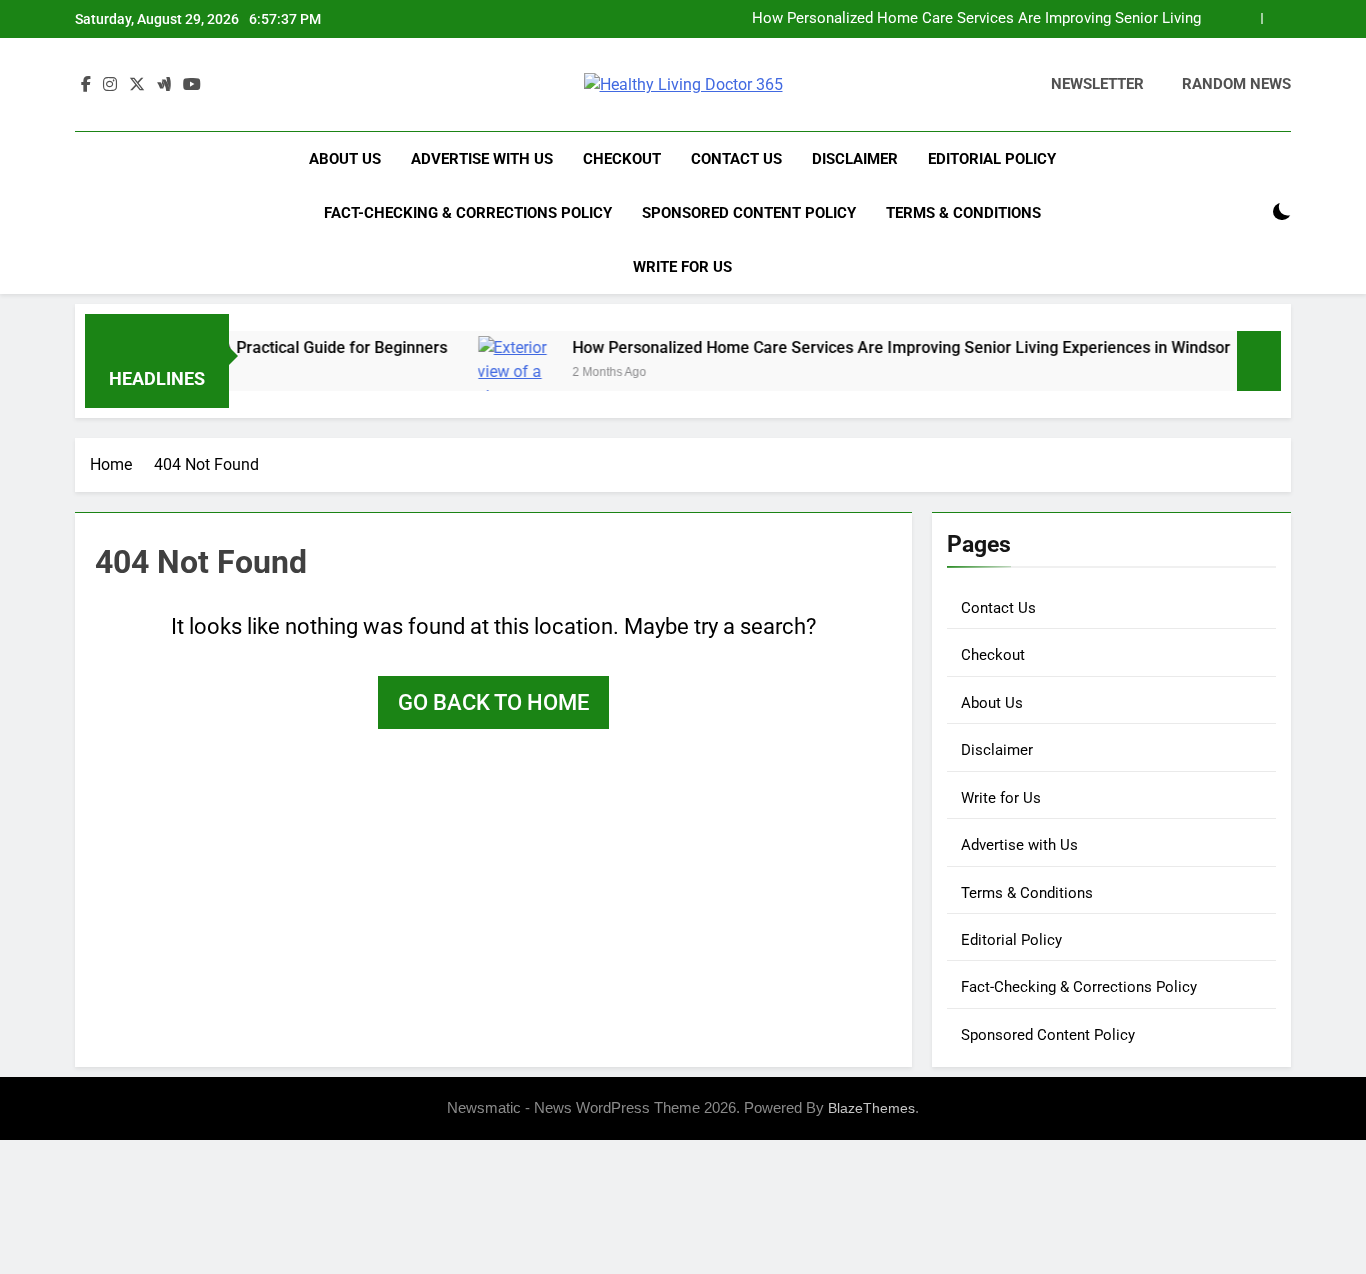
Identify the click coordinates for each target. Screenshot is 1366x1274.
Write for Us (682, 267)
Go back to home (493, 702)
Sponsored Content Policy (749, 213)
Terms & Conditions (963, 213)
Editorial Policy (992, 159)
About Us (345, 159)
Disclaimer (855, 159)
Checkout (622, 159)
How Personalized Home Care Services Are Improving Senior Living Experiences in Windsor (976, 19)
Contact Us (736, 159)
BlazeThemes (871, 1108)
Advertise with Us (482, 159)
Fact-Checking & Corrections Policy (468, 213)
